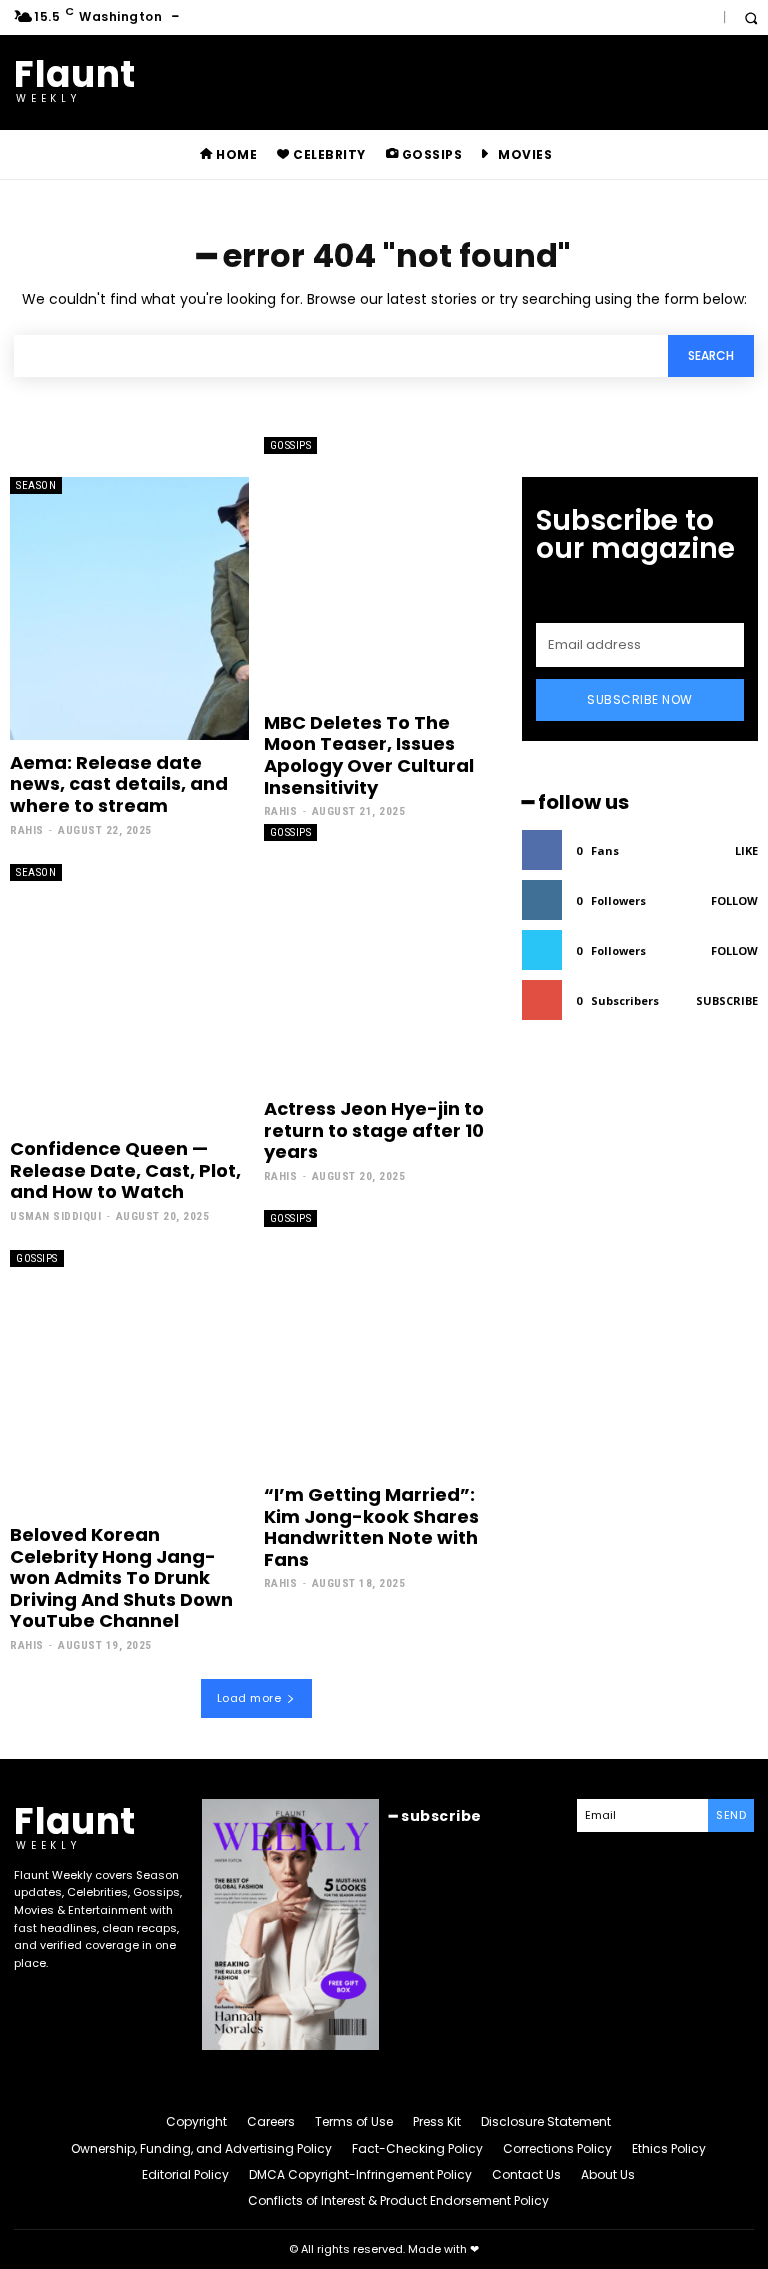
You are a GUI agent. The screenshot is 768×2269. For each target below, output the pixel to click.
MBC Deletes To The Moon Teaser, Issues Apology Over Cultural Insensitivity (369, 755)
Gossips (291, 445)
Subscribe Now (640, 699)
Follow (734, 900)
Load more (249, 1698)
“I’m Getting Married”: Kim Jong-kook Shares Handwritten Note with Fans (371, 1527)
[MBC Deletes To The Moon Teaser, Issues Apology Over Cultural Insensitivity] (383, 568)
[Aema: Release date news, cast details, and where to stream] (129, 608)
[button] (750, 17)
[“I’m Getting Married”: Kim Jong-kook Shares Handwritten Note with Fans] (383, 1341)
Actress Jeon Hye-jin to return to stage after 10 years (374, 1130)
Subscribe (727, 1000)
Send (731, 1815)
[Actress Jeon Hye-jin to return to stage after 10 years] (383, 955)
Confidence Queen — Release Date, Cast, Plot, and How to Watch (125, 1170)
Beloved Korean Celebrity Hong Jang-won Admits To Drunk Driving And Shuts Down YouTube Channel (121, 1577)
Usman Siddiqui (55, 1216)
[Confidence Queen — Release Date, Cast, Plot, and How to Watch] (129, 995)
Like (746, 850)
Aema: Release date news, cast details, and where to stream (119, 784)
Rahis (27, 830)
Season (36, 485)
